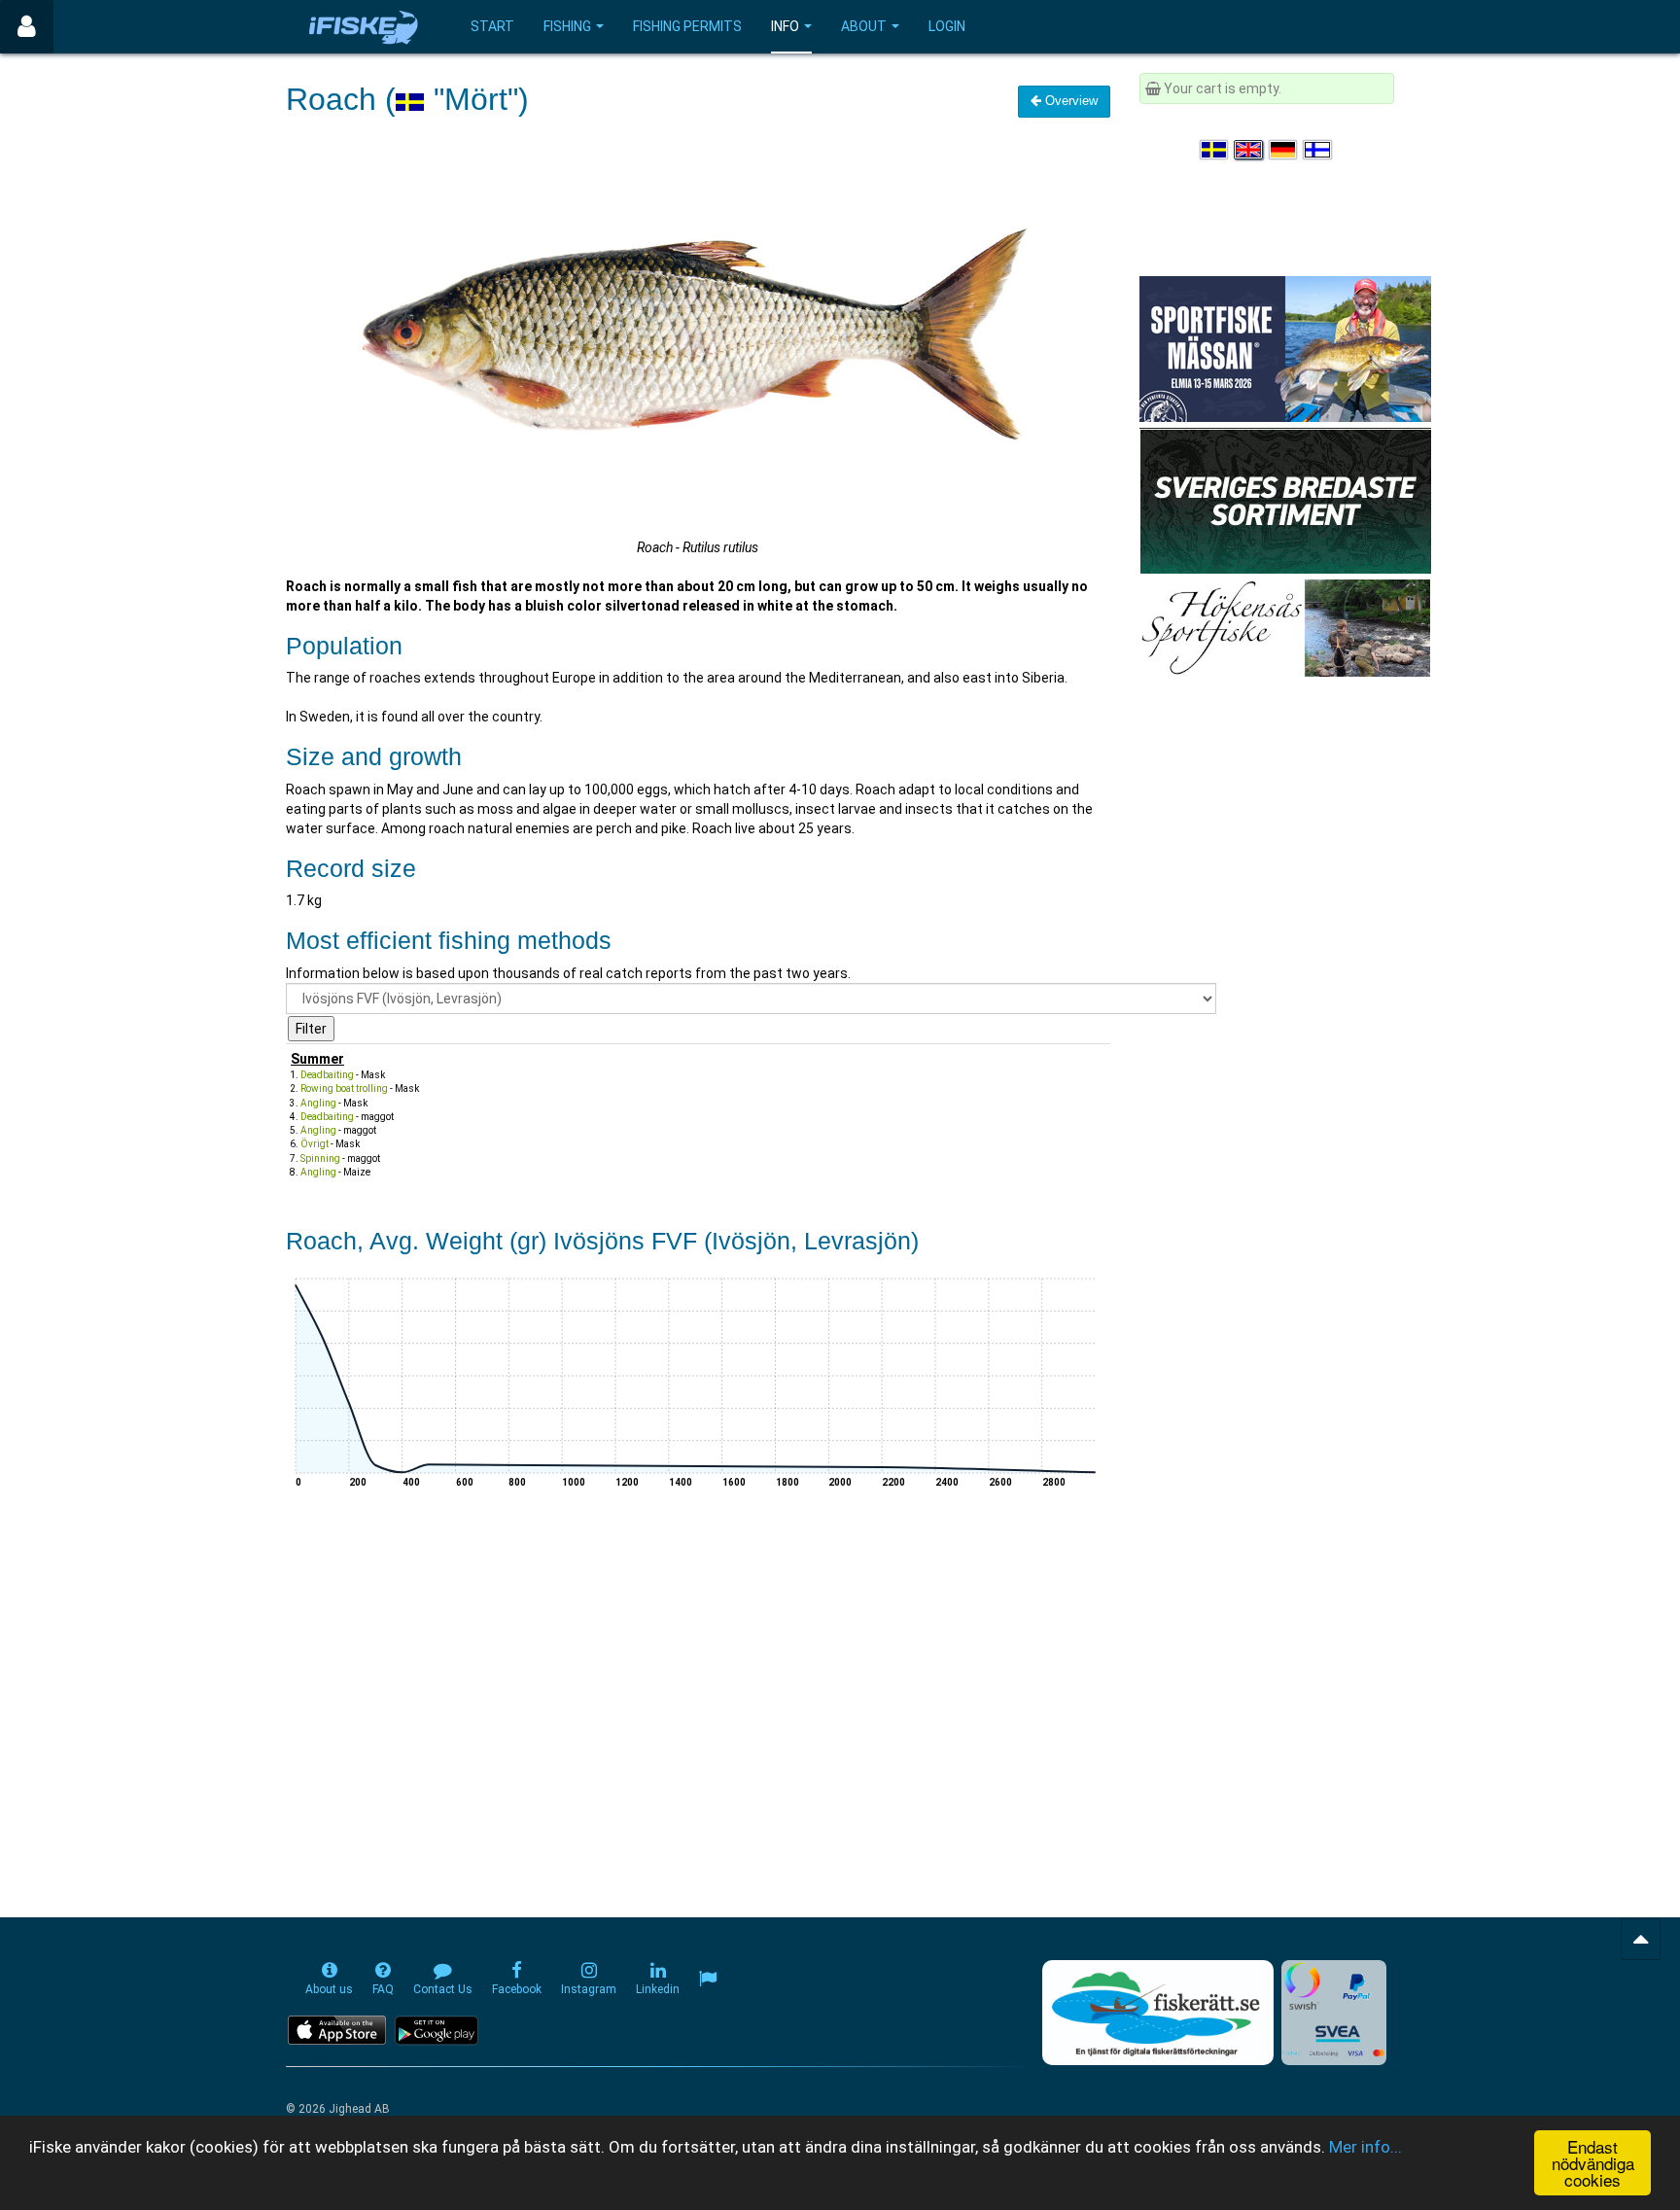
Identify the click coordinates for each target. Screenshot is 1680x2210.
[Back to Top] (1641, 1939)
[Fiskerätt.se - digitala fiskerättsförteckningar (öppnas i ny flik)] (1158, 2013)
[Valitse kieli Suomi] (1318, 150)
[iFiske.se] (364, 27)
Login (947, 26)
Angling (318, 1103)
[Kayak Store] (1285, 500)
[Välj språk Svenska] (1215, 150)
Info (785, 26)
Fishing (567, 26)
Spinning (320, 1158)
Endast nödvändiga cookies (1593, 2163)
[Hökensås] (1285, 627)
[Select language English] (1249, 150)
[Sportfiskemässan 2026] (1285, 348)
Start (492, 26)
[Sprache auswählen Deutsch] (1284, 150)
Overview (1069, 101)
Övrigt (315, 1144)
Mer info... (1365, 2147)
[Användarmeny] (27, 27)
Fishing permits (687, 26)
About (864, 26)
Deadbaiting (327, 1075)
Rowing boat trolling (344, 1088)
